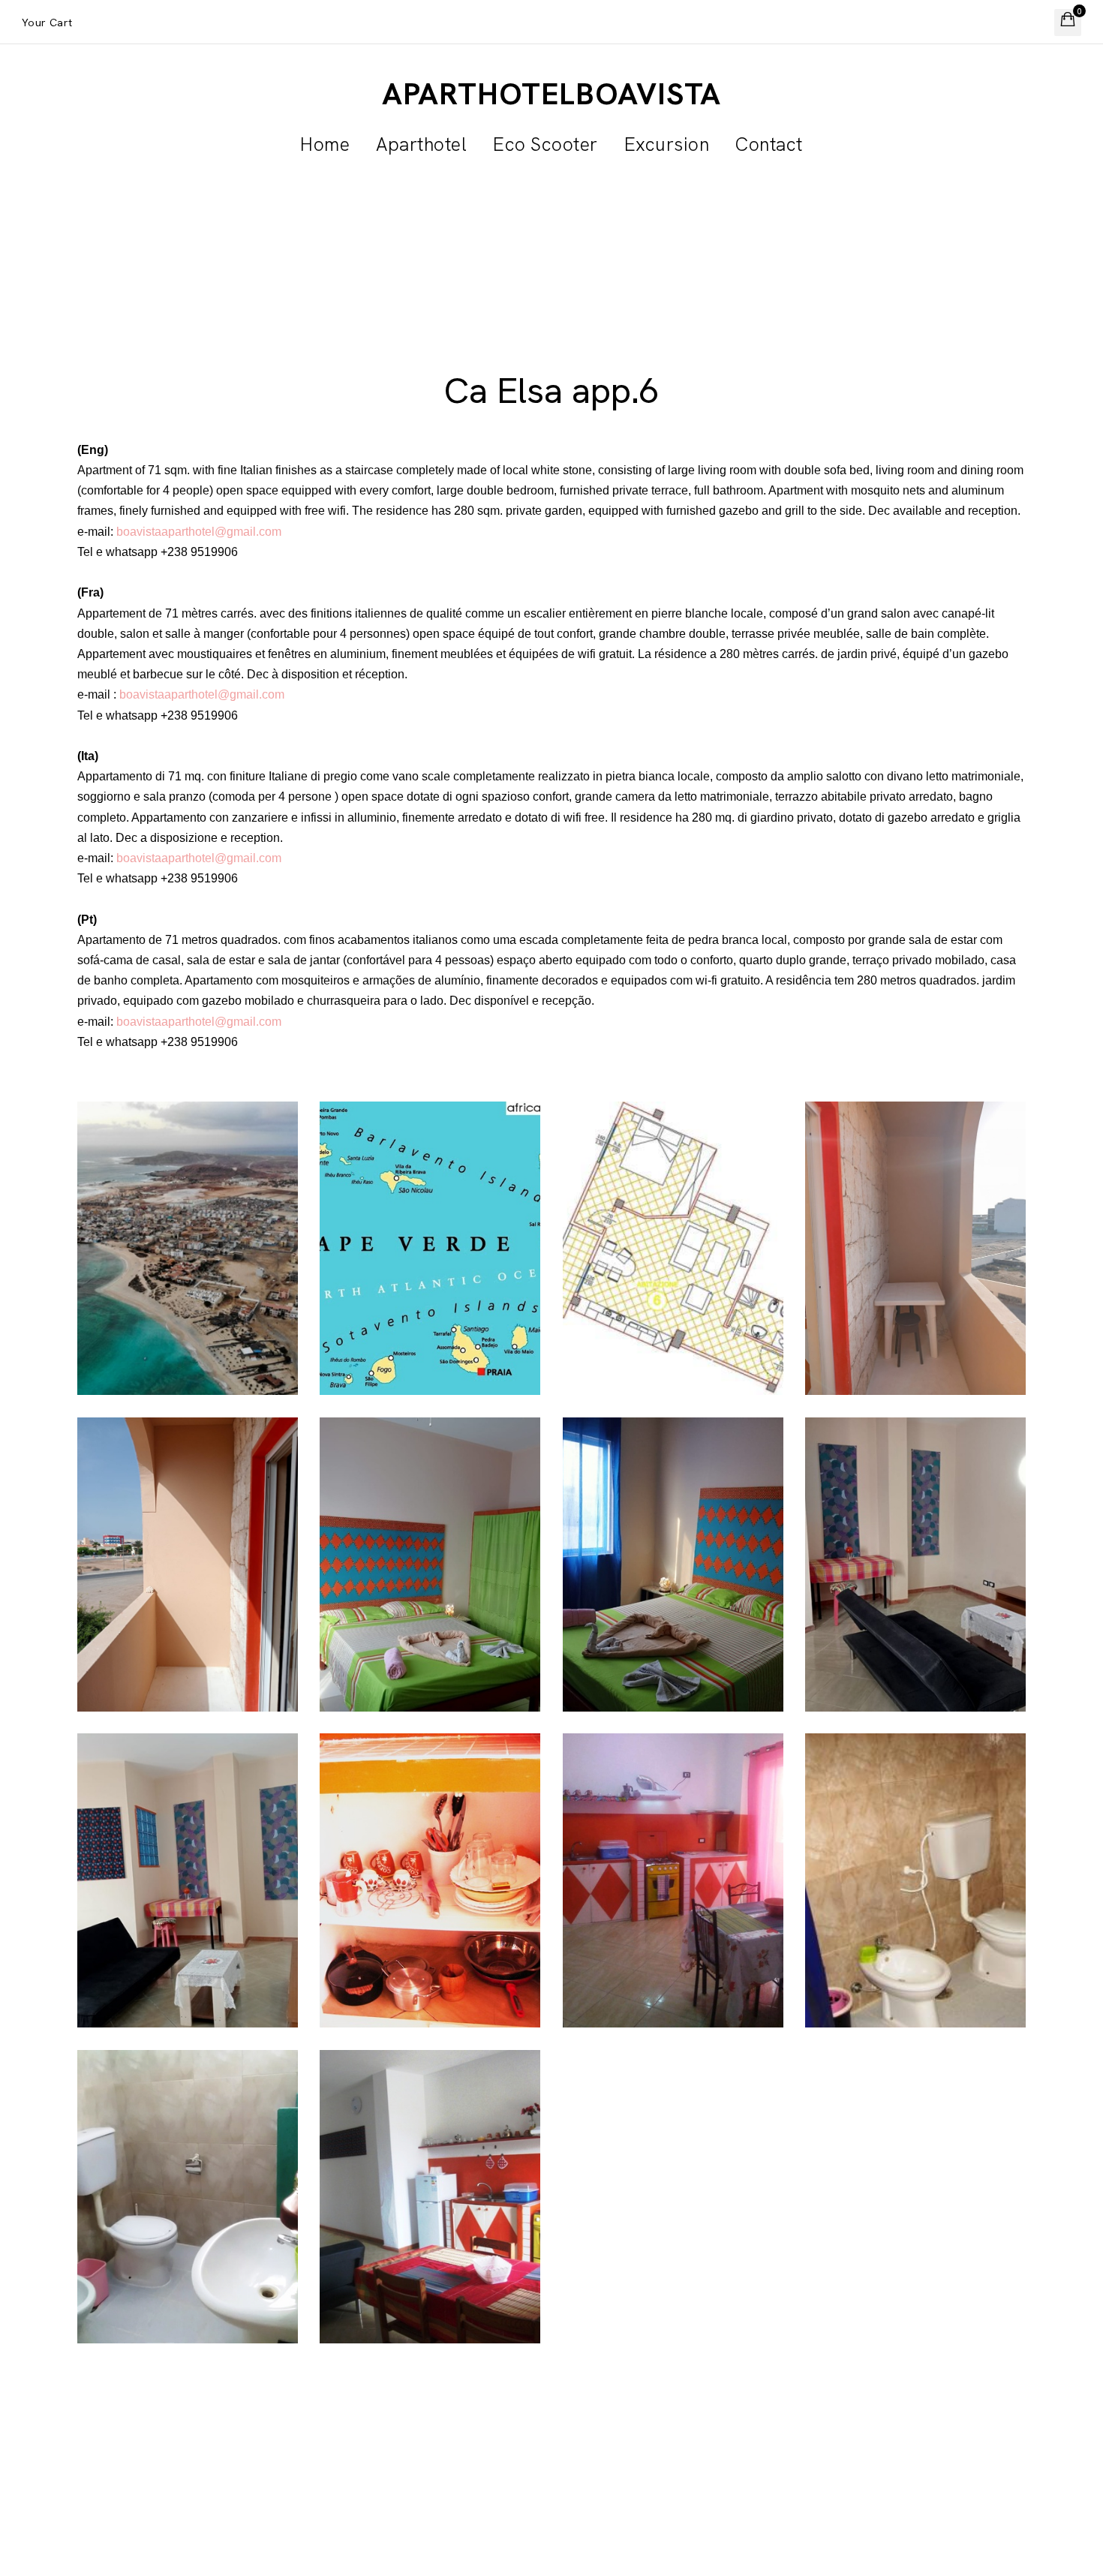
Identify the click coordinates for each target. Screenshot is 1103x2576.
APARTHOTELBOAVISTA (551, 94)
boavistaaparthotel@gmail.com (199, 532)
